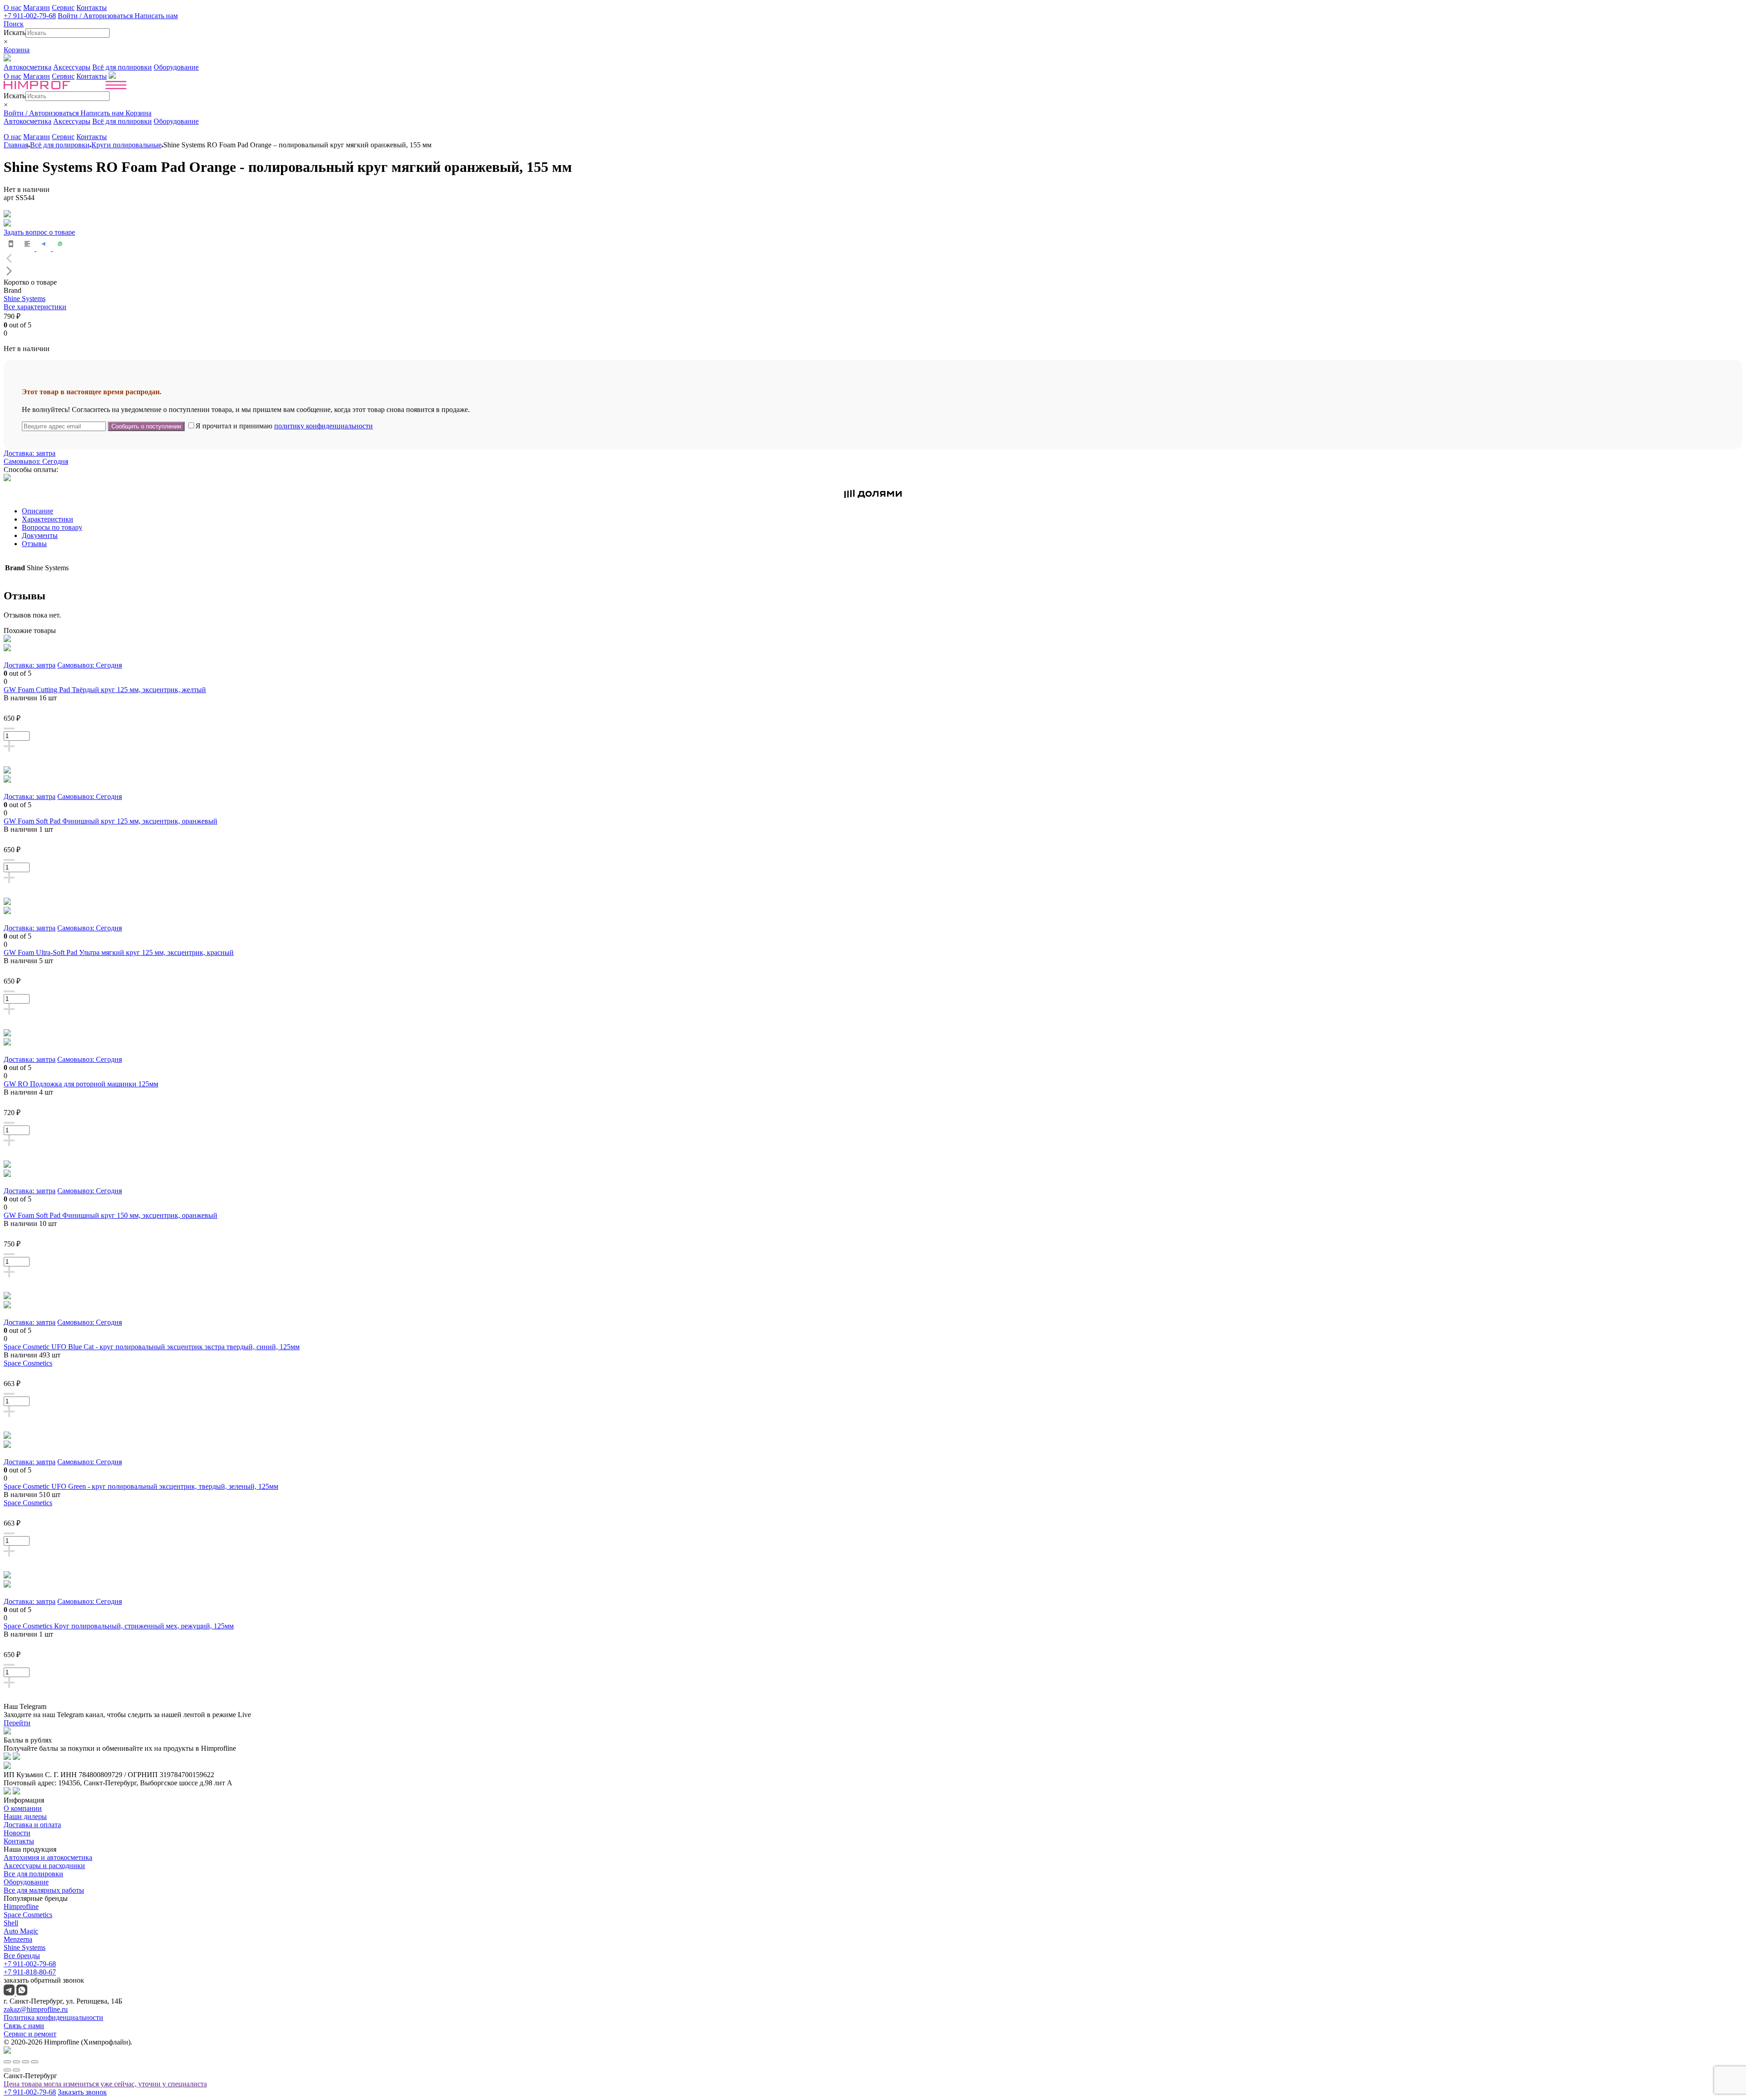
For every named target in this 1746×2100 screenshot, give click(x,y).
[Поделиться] (16, 2062)
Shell (11, 1923)
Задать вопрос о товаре (39, 232)
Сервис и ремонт (30, 2034)
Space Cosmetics (28, 1363)
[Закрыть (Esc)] (7, 2062)
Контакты (92, 8)
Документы (40, 535)
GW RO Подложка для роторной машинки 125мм (81, 1084)
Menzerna (18, 1939)
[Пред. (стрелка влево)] (7, 2070)
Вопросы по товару (52, 527)
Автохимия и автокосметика (48, 1857)
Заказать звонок (82, 2092)
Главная (16, 145)
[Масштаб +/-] (35, 2062)
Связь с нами (24, 2026)
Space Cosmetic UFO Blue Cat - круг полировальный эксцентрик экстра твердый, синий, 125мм (152, 1347)
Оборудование (176, 67)
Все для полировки (33, 1874)
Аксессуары (72, 67)
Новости (17, 1833)
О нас (13, 8)
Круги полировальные (126, 145)
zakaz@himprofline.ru (36, 2009)
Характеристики (48, 519)
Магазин (37, 8)
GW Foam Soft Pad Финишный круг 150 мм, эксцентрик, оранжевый (110, 1215)
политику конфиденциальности (324, 426)
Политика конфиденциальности (53, 2017)
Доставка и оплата (32, 1825)
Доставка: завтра (30, 453)
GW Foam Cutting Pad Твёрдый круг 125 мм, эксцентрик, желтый (105, 690)
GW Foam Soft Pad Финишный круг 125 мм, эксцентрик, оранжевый (110, 821)
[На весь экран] (25, 2062)
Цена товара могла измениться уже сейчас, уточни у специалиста (105, 2084)
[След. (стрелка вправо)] (16, 2070)
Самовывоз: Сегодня (36, 461)
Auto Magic (21, 1931)
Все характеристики (35, 307)
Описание (38, 511)
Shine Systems (25, 299)
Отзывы (34, 544)
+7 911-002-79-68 (30, 16)
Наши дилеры (25, 1816)
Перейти (17, 1723)
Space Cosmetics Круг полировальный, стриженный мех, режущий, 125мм (119, 1626)
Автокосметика (28, 67)
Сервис (63, 8)
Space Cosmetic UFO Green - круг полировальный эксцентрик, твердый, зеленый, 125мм (141, 1486)
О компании (23, 1808)
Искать (15, 33)
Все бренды (22, 1956)
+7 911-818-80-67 (30, 1972)
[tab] (882, 511)
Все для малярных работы (44, 1890)
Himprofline (21, 1907)
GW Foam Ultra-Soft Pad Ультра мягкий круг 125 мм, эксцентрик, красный (119, 952)
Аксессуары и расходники (44, 1866)
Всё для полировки (122, 67)
